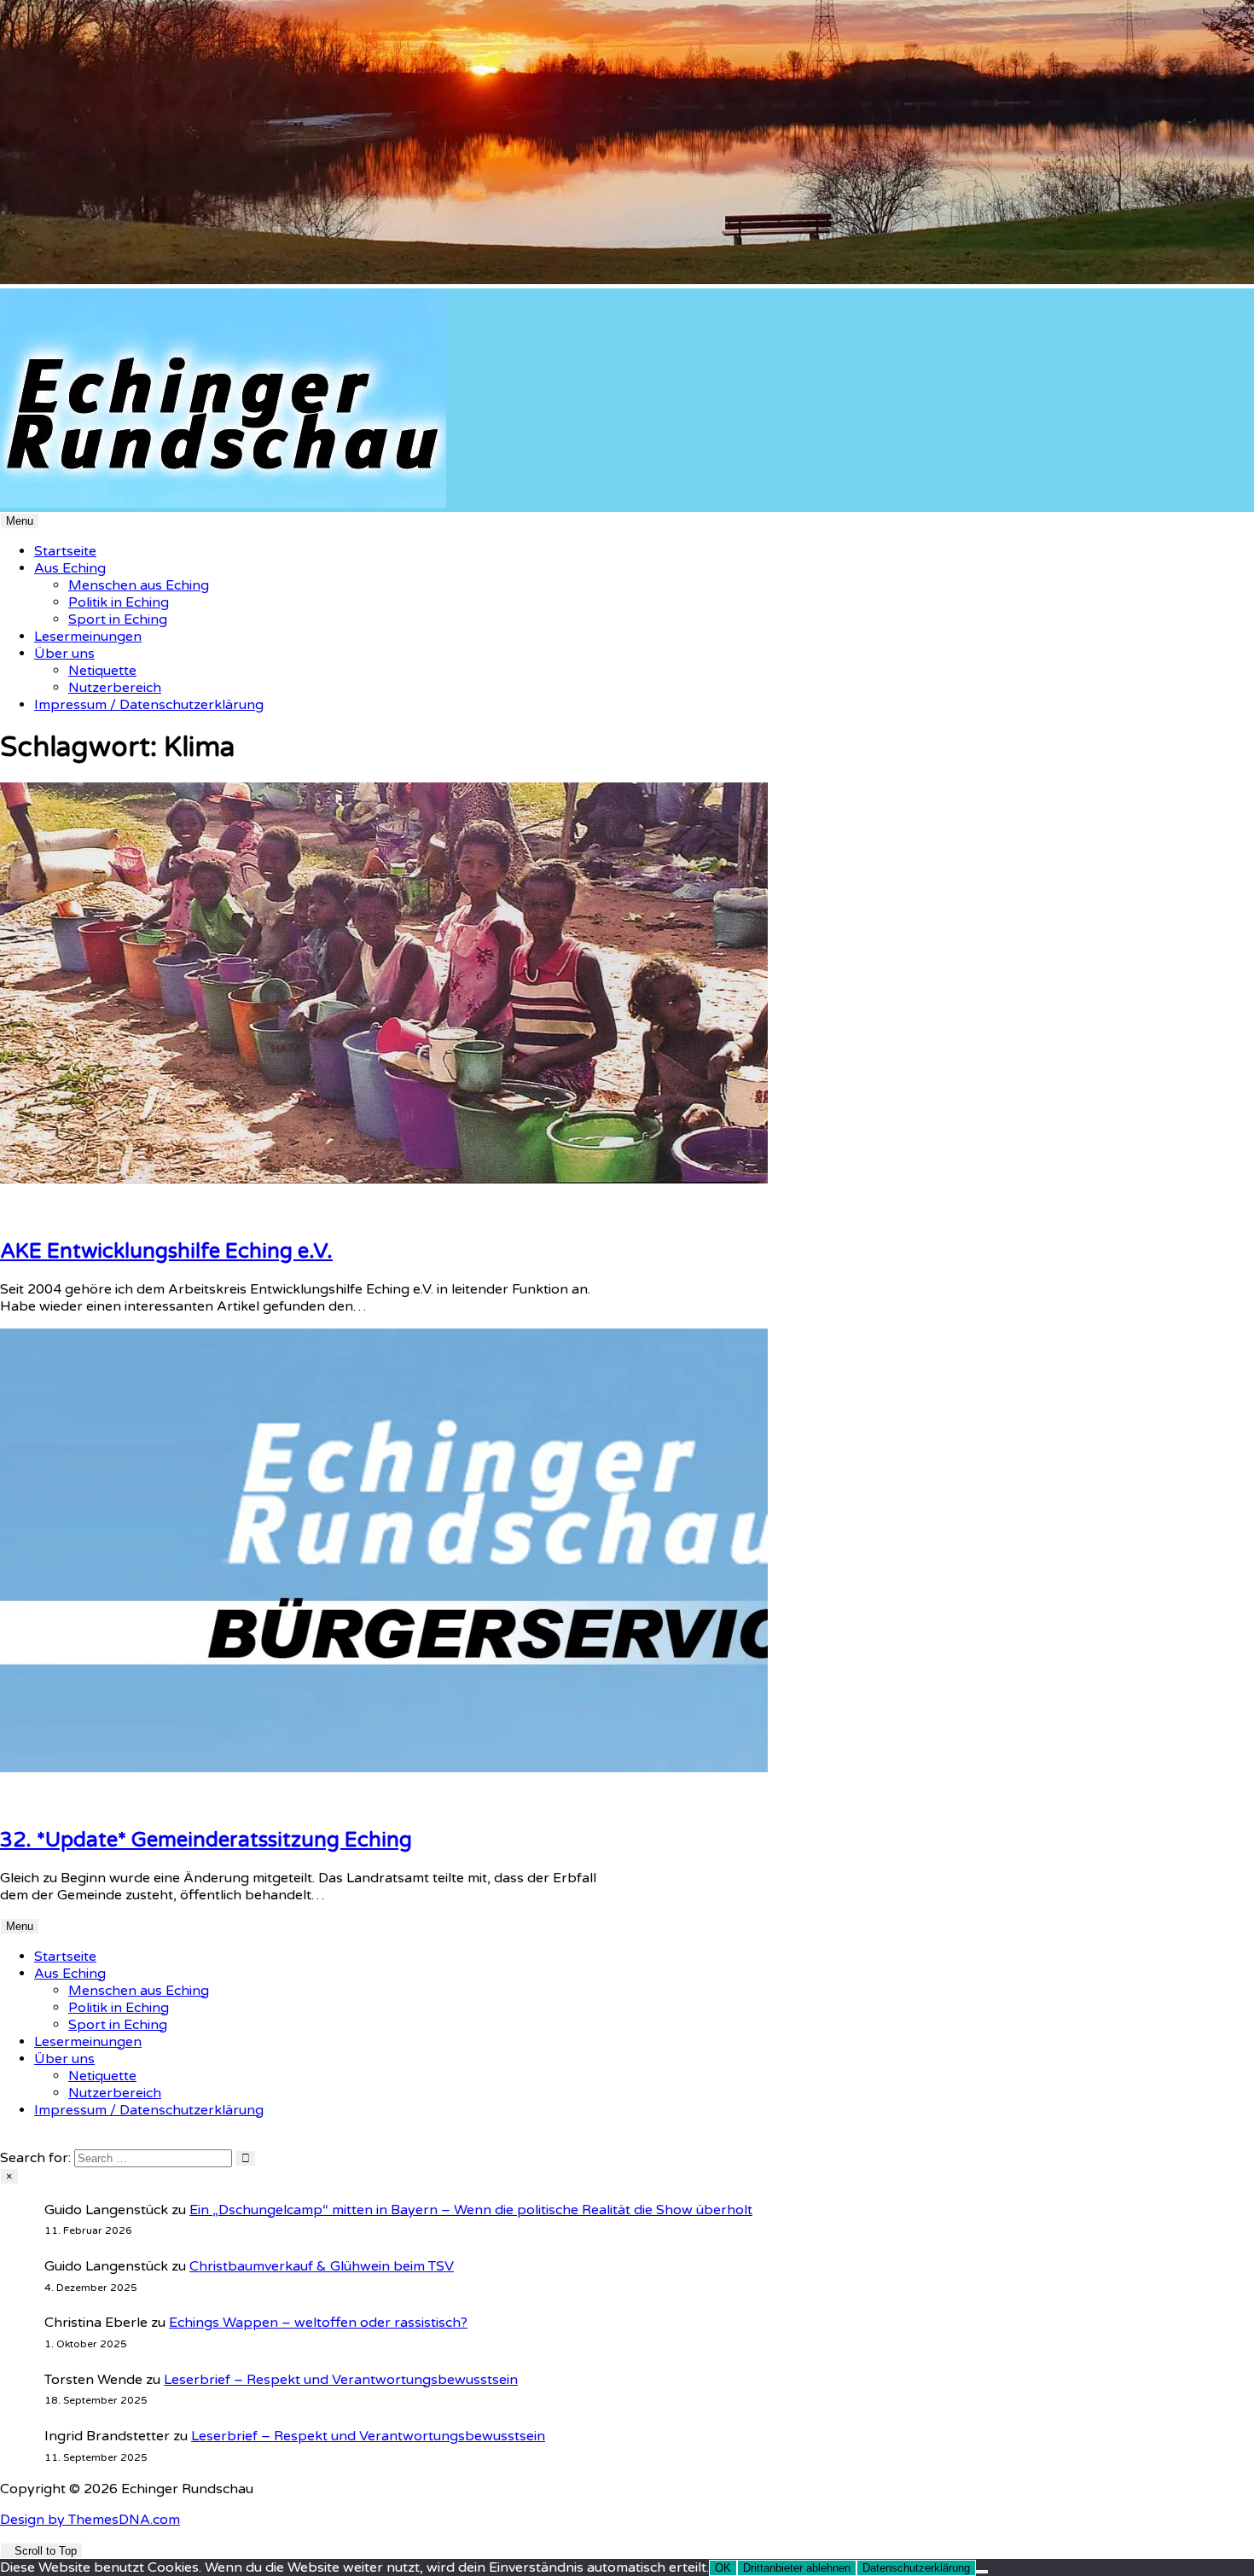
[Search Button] (5, 2141)
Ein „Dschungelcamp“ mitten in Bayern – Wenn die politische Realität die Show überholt (471, 2210)
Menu (20, 521)
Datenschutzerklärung (916, 2568)
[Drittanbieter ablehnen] (982, 2572)
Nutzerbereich (115, 688)
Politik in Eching (119, 602)
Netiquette (102, 671)
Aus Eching (70, 568)
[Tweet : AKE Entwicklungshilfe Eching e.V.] (36, 1213)
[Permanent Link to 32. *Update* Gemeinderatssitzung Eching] (384, 1768)
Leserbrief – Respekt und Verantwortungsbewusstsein (341, 2380)
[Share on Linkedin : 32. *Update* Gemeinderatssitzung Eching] (5, 1802)
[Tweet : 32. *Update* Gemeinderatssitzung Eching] (36, 1802)
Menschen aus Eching (139, 585)
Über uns (64, 654)
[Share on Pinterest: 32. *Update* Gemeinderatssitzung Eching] (15, 1802)
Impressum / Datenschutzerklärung (149, 705)
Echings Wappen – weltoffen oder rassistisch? (318, 2323)
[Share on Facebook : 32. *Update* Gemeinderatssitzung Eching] (26, 1802)
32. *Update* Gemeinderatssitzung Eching (206, 1840)
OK (723, 2568)
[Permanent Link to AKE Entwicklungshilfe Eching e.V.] (384, 1179)
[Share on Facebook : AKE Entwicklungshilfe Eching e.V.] (26, 1213)
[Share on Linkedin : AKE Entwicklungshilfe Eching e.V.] (5, 1213)
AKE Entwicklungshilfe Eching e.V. (166, 1251)
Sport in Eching (118, 619)
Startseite (65, 551)
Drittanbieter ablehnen (797, 2568)
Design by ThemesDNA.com (90, 2520)
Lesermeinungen (88, 637)
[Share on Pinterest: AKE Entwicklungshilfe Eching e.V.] (15, 1213)
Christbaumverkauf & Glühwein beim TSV (322, 2266)
